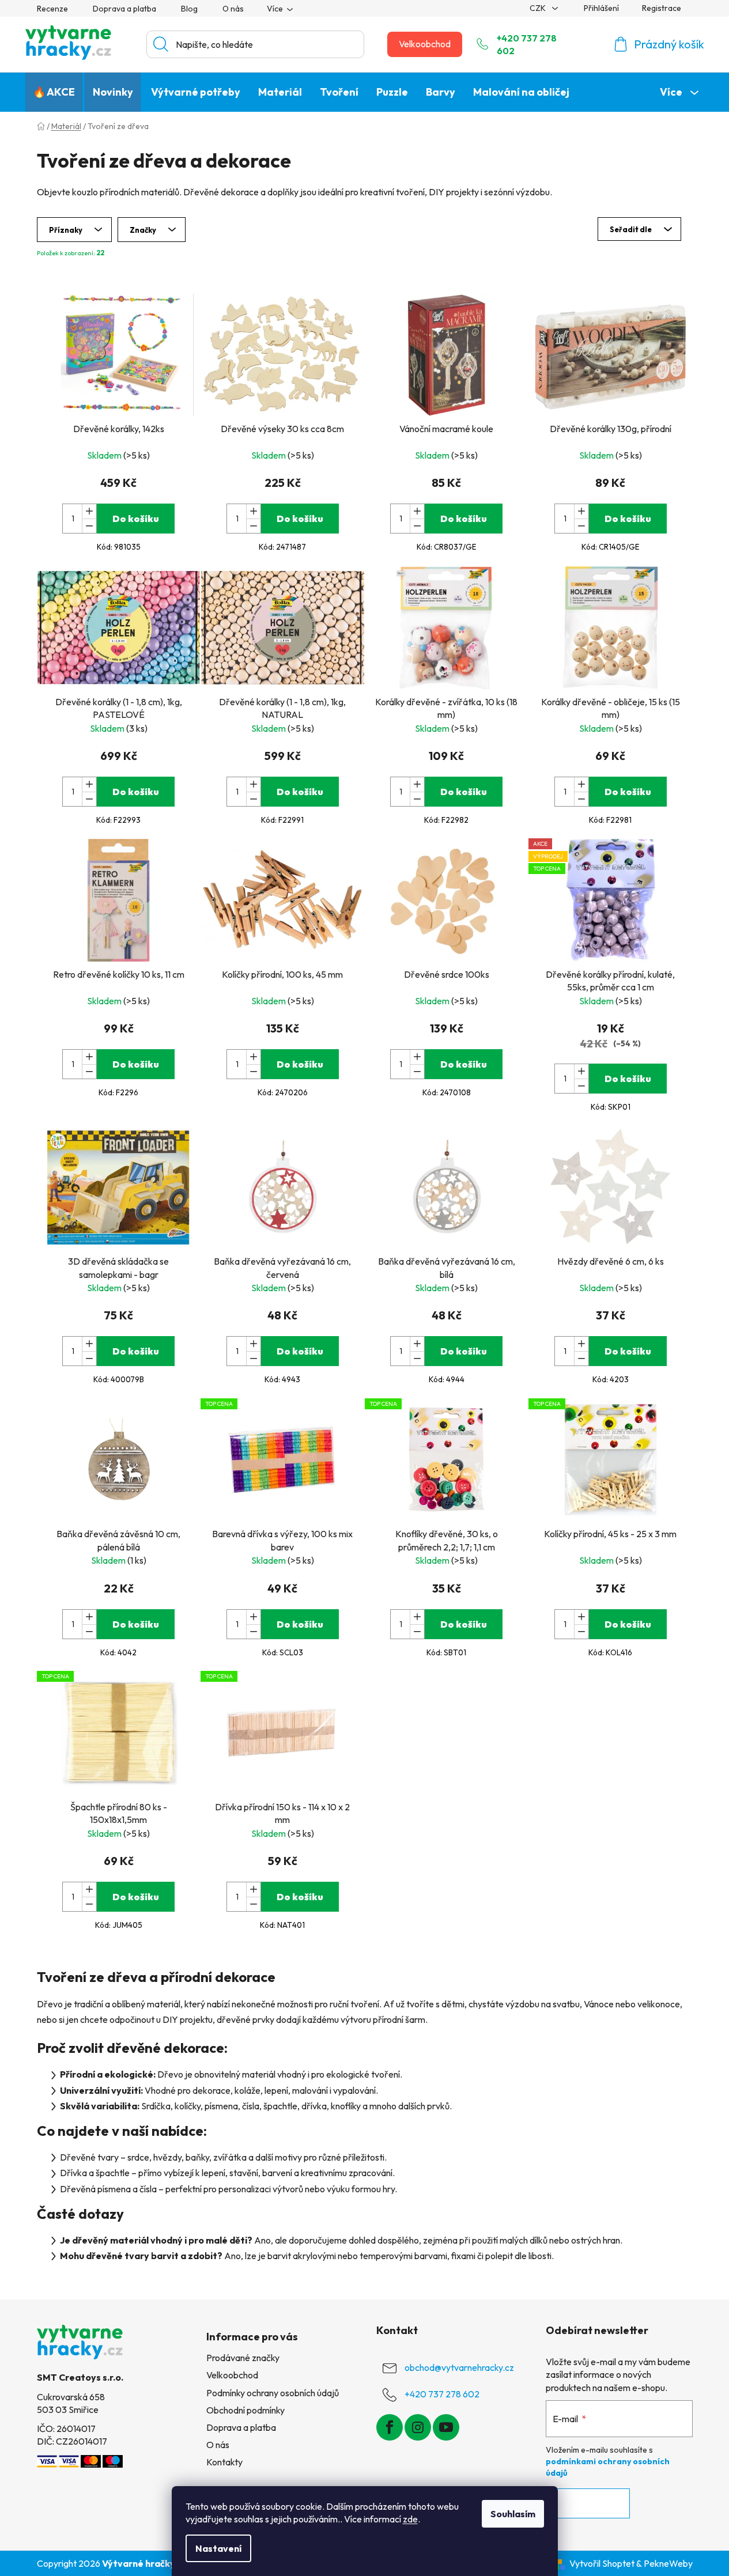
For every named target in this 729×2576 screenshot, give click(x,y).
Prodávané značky (243, 2358)
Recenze (52, 9)
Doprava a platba (124, 9)
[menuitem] (54, 92)
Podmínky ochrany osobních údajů (273, 2393)
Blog (189, 9)
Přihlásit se (588, 2503)
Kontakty (224, 2462)
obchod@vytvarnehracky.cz (459, 2367)
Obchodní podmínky (245, 2410)
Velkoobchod (425, 44)
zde (410, 2519)
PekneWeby (668, 2563)
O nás (233, 9)
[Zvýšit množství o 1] (89, 511)
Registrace (662, 8)
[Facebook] (390, 2427)
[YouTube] (446, 2427)
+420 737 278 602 (527, 44)
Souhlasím (513, 2514)
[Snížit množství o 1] (89, 526)
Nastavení (218, 2548)
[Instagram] (418, 2427)
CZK (539, 8)
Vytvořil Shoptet (602, 2563)
